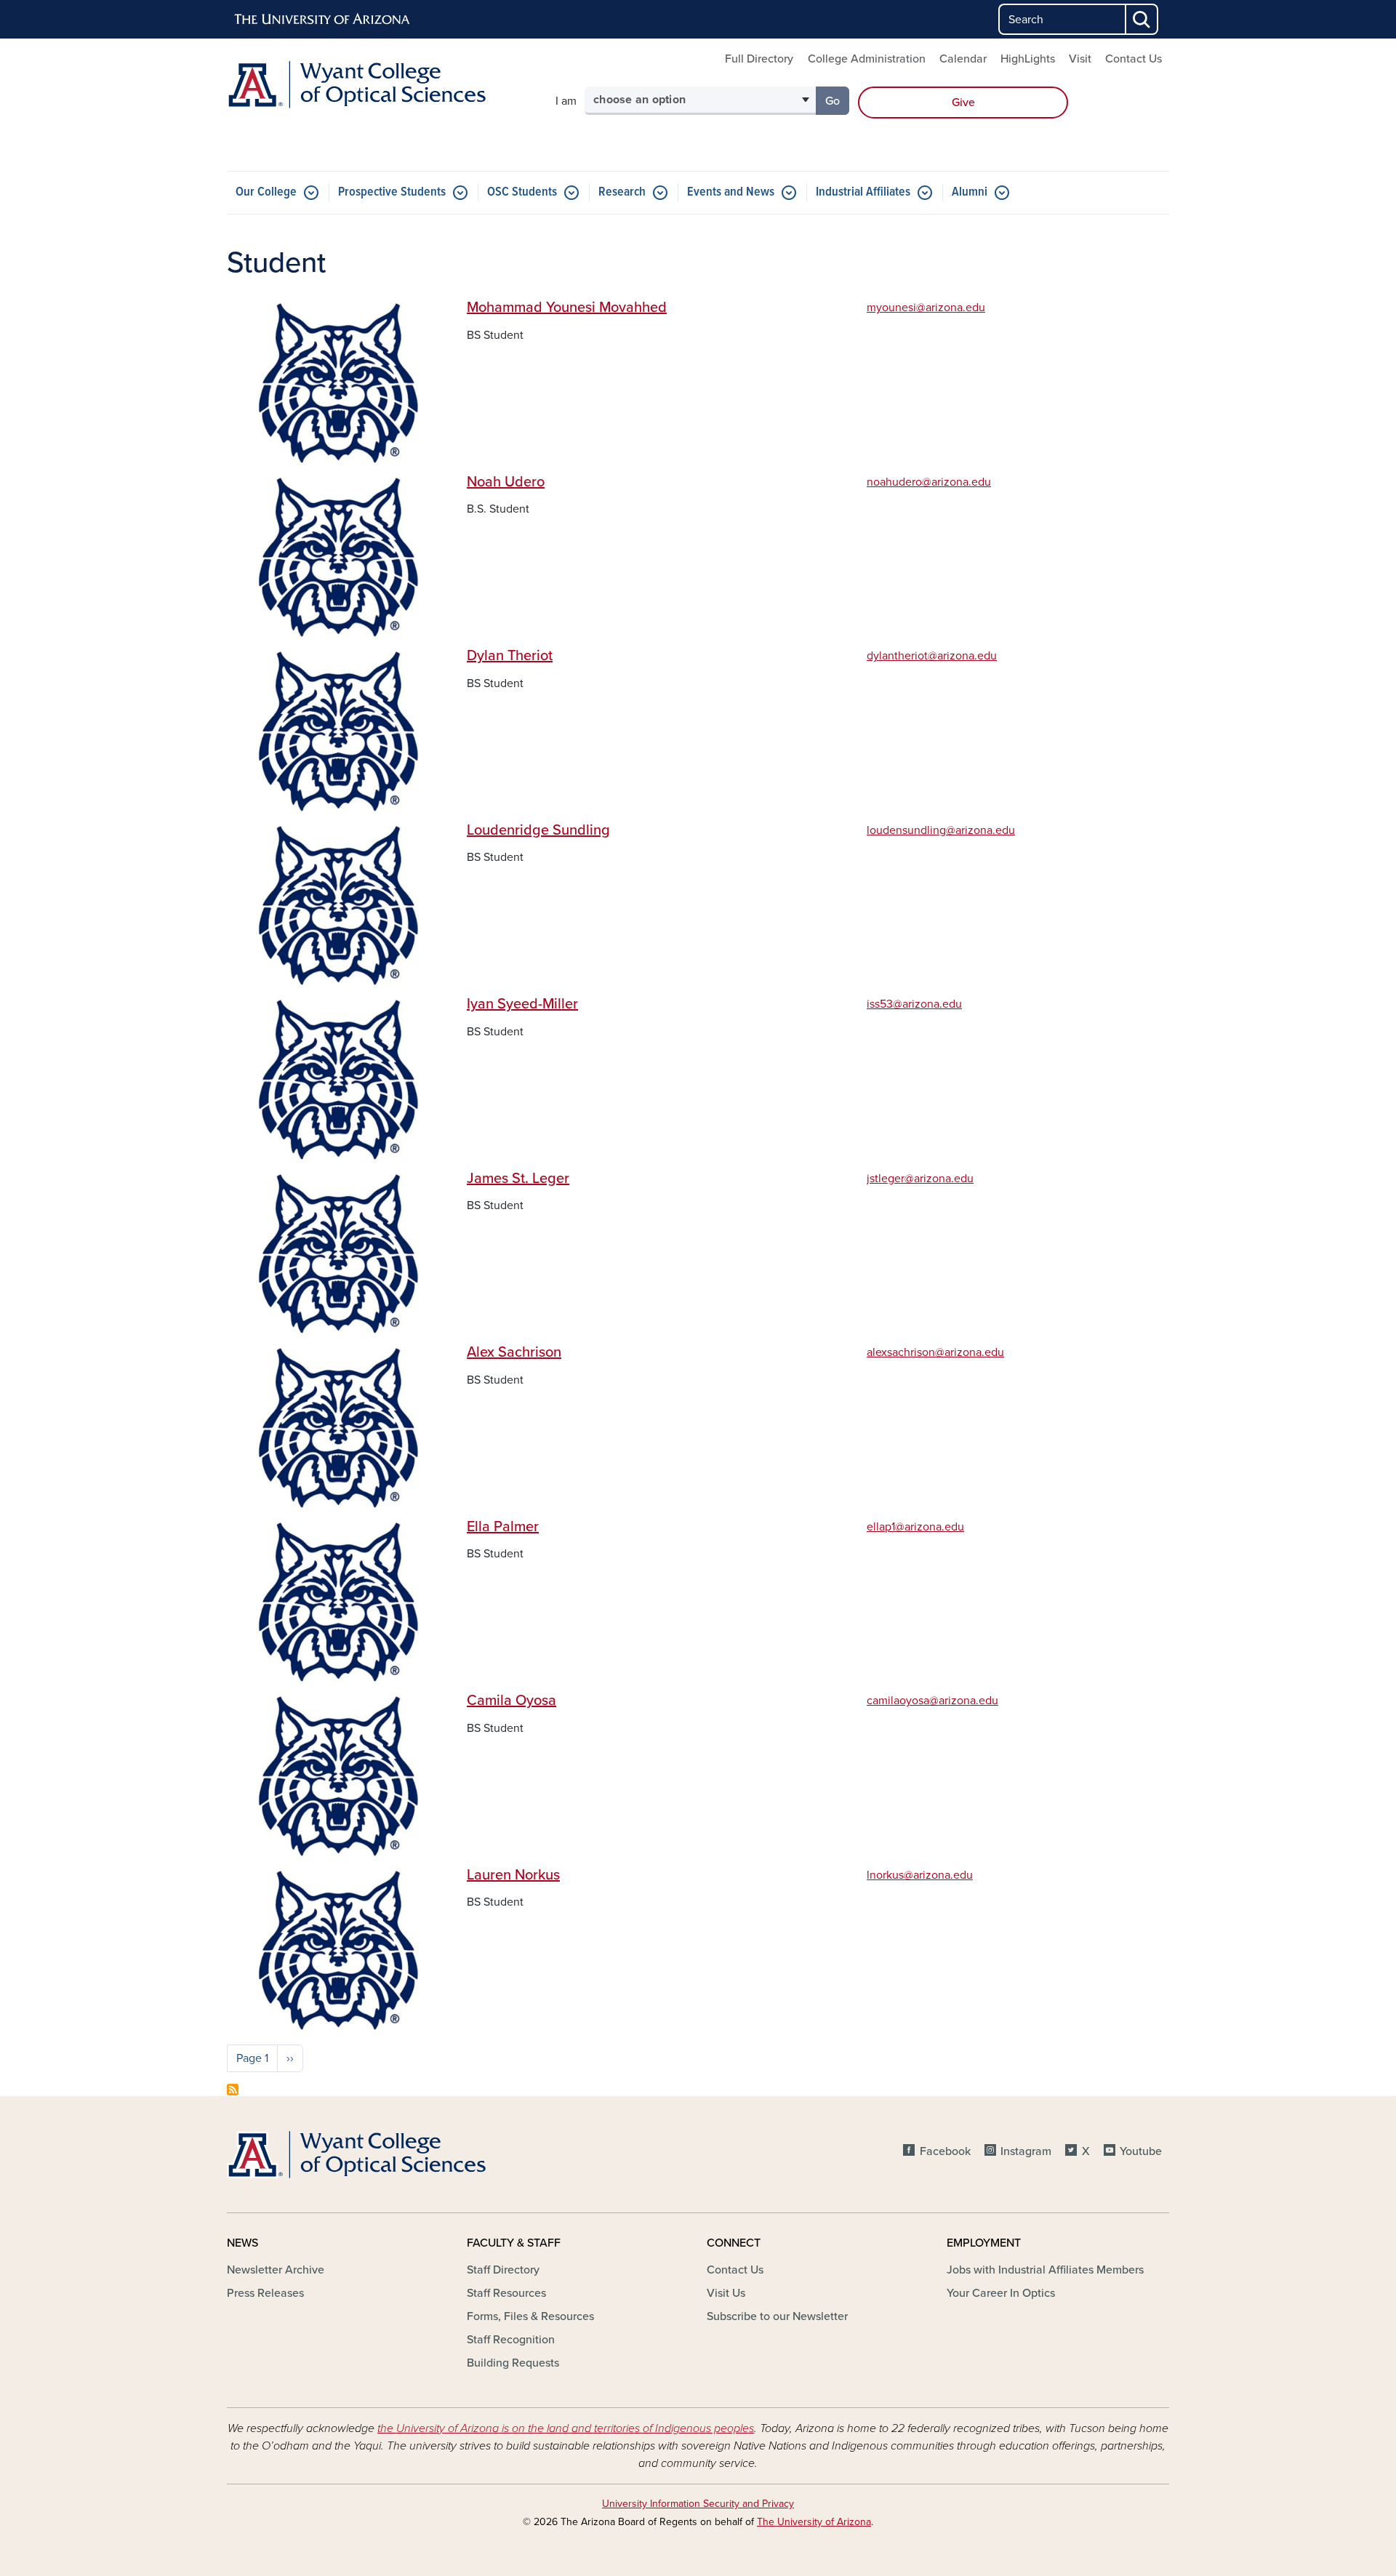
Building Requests (513, 2363)
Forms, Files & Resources (530, 2316)
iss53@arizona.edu (914, 1004)
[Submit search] (1142, 19)
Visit (1080, 59)
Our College (266, 192)
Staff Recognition (511, 2340)
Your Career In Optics (1001, 2293)
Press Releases (265, 2293)
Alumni (970, 192)
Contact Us (1134, 59)
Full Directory (759, 59)
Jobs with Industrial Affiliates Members (1045, 2270)
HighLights (1028, 59)
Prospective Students (392, 192)
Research (622, 192)
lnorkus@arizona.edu (920, 1875)
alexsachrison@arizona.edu (935, 1352)
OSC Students (522, 192)
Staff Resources (506, 2293)
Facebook (945, 2151)
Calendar (963, 59)
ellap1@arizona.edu (915, 1527)
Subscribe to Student (233, 2090)
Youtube (1141, 2151)
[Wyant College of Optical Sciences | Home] (378, 85)
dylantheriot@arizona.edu (932, 656)
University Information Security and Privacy (698, 2504)
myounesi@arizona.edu (926, 308)
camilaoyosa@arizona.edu (932, 1701)
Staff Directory (503, 2270)
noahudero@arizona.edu (929, 482)
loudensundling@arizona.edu (941, 830)
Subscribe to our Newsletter (777, 2316)
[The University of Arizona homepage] (323, 20)
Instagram (1026, 2151)
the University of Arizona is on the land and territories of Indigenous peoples (566, 2428)
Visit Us (726, 2293)
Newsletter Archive (276, 2270)
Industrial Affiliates (863, 192)
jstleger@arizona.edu (920, 1179)
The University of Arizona (814, 2522)
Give (963, 103)
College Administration (867, 59)
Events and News (731, 192)
